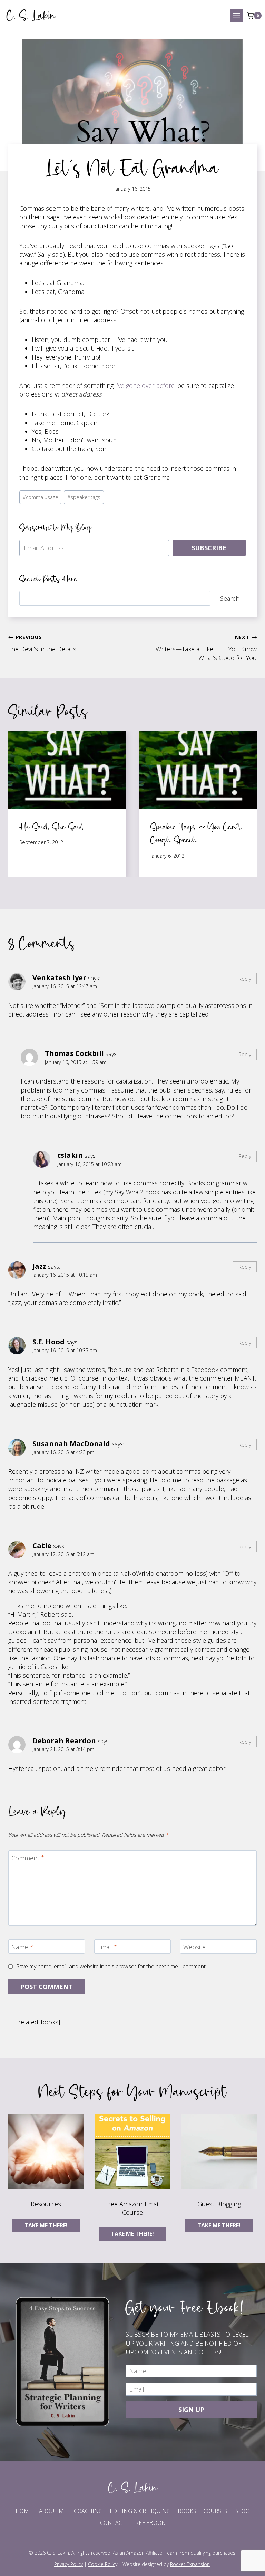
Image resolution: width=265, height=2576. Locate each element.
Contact (113, 2523)
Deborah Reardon (64, 1740)
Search (230, 598)
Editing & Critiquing (140, 2511)
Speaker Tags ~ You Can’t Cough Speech (196, 833)
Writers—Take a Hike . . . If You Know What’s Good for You (206, 648)
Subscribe (209, 548)
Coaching (88, 2511)
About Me (53, 2511)
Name (22, 1947)
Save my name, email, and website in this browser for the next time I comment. (111, 1967)
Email (107, 1947)
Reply (245, 979)
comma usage (41, 497)
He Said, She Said (51, 826)
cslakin (70, 1155)
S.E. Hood (48, 1342)
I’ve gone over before (145, 385)
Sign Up (191, 2410)
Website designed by (166, 2564)
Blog (242, 2511)
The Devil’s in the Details (42, 643)
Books (187, 2511)
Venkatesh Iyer (59, 977)
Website (194, 1947)
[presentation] (67, 770)
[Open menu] (237, 16)
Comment (28, 1858)
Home (24, 2511)
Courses (215, 2511)
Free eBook (149, 2523)
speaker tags (84, 497)
